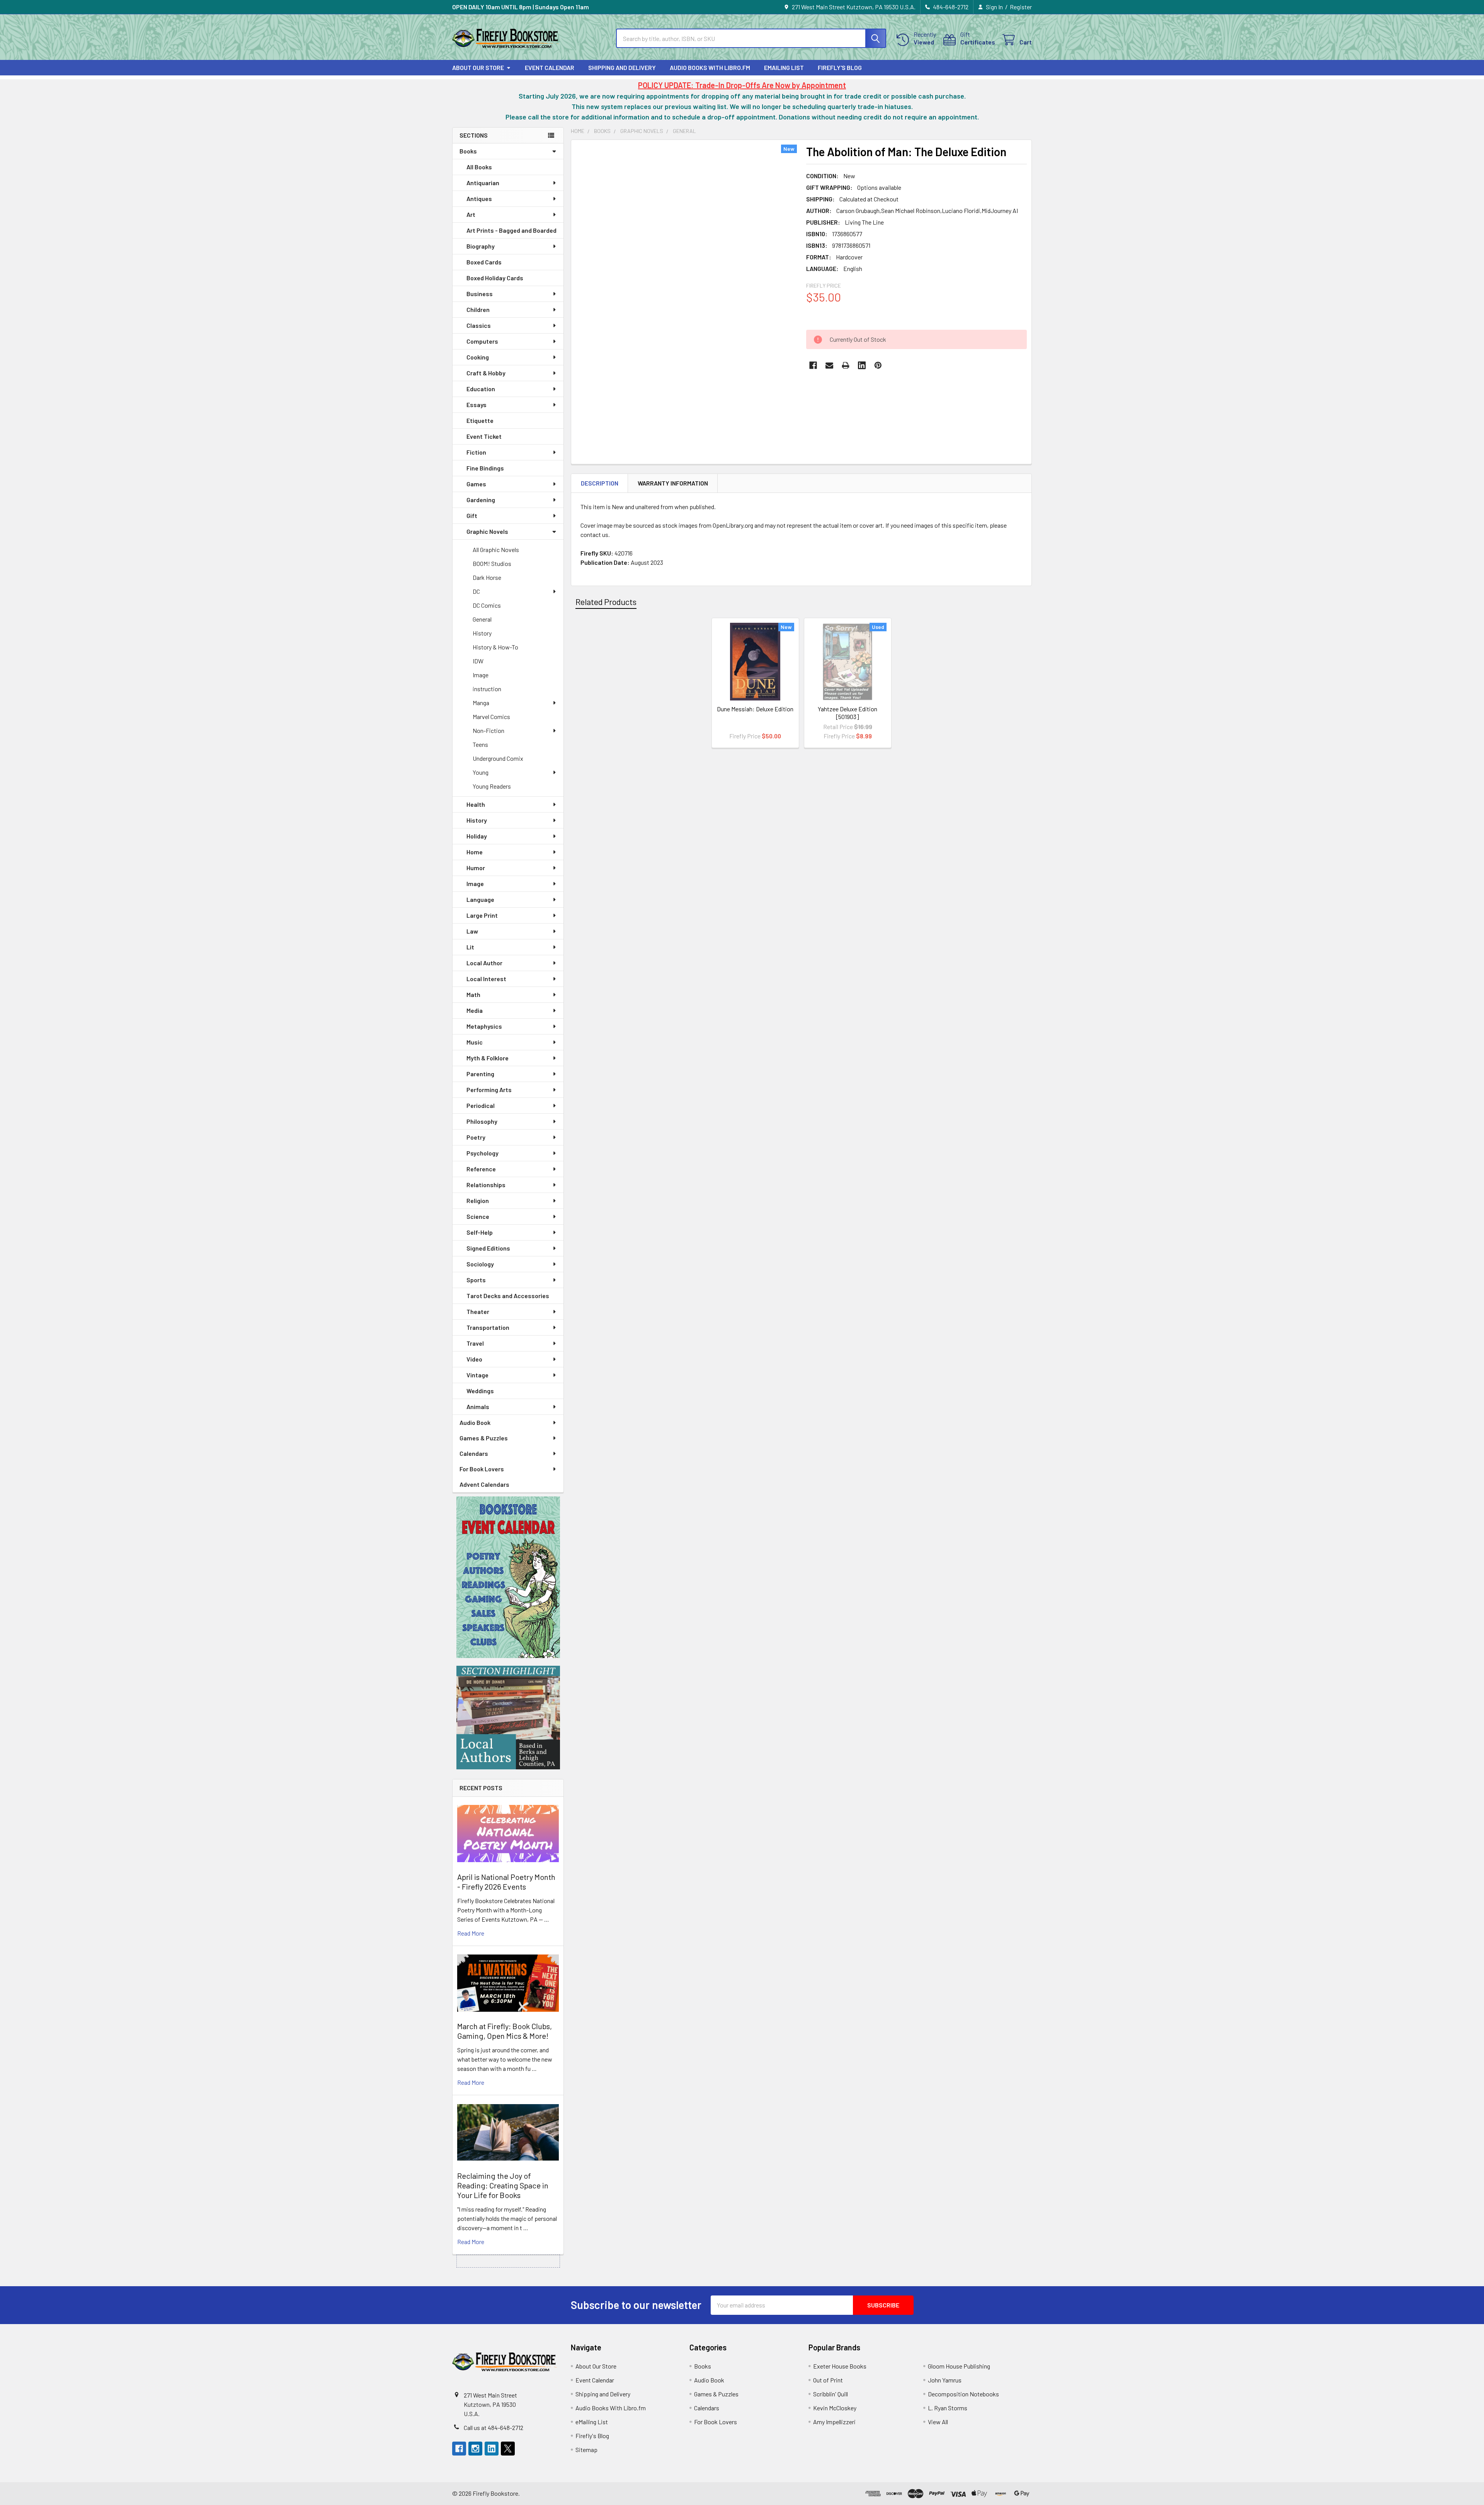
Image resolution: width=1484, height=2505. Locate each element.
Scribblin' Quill (830, 2394)
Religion (478, 1201)
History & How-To (495, 647)
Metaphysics (484, 1026)
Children (478, 309)
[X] (508, 2449)
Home (475, 852)
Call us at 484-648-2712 (494, 2427)
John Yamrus (945, 2380)
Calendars (474, 1453)
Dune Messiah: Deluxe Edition (755, 709)
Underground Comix (498, 758)
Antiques (479, 199)
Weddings (480, 1391)
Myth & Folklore (488, 1058)
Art (471, 214)
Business (480, 294)
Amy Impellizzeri (834, 2422)
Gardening (481, 500)
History (482, 633)
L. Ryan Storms (948, 2408)
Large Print (482, 915)
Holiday (477, 836)
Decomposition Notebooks (963, 2394)
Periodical (481, 1105)
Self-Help (480, 1232)
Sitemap (586, 2450)
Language (480, 899)
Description (600, 483)
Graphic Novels (487, 531)
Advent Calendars (484, 1484)
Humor (476, 868)
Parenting (480, 1074)
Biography (481, 246)
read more (471, 1933)
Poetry (476, 1137)
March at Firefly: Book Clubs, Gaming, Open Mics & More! (505, 2031)
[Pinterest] (878, 365)
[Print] (846, 365)
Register (1021, 7)
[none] (686, 290)
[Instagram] (475, 2449)
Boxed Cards (484, 262)
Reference (481, 1169)
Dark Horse (487, 577)
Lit (470, 947)
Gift (472, 515)
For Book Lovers (482, 1469)
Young (481, 772)
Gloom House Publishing (959, 2366)
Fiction (476, 452)
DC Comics (487, 605)
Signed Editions (488, 1248)
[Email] (829, 365)
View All (938, 2422)
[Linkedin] (862, 365)
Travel (475, 1343)
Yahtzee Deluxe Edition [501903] (848, 713)
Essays (477, 405)
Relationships (486, 1185)
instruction (487, 689)
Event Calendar (550, 67)
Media (475, 1010)
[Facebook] (813, 365)
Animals (478, 1407)
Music (475, 1042)
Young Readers (492, 786)
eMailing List (784, 67)
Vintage (477, 1375)
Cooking (478, 357)
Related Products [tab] (606, 602)
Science (478, 1216)
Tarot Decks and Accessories (508, 1296)
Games (476, 484)
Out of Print (828, 2380)
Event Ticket (484, 436)
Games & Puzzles (484, 1438)
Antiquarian (483, 183)
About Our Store (478, 67)
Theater (478, 1311)
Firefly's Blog (840, 67)
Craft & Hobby (486, 373)
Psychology (482, 1153)
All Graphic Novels (496, 550)
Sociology (480, 1264)
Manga (481, 703)
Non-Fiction (488, 730)
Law (472, 931)
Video (474, 1359)
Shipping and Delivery (622, 67)
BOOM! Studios (492, 563)
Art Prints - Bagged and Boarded (511, 230)
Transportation (488, 1327)
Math (473, 994)
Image (481, 675)
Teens (480, 744)
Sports (476, 1280)
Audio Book (475, 1422)
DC (476, 591)
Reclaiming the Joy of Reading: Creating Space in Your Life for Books (503, 2185)
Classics (479, 325)
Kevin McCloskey (835, 2408)
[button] (508, 1577)
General (482, 619)
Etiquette (480, 420)
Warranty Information (673, 483)
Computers (482, 341)
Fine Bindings (485, 468)
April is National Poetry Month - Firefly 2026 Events (506, 1882)
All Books (479, 167)
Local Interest (486, 979)
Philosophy (482, 1121)
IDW (478, 661)
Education (481, 389)
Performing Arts (489, 1090)
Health (476, 804)
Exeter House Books (840, 2366)
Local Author (484, 963)
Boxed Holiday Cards (495, 278)
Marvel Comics (491, 717)
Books (468, 151)
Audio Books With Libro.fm (710, 67)
